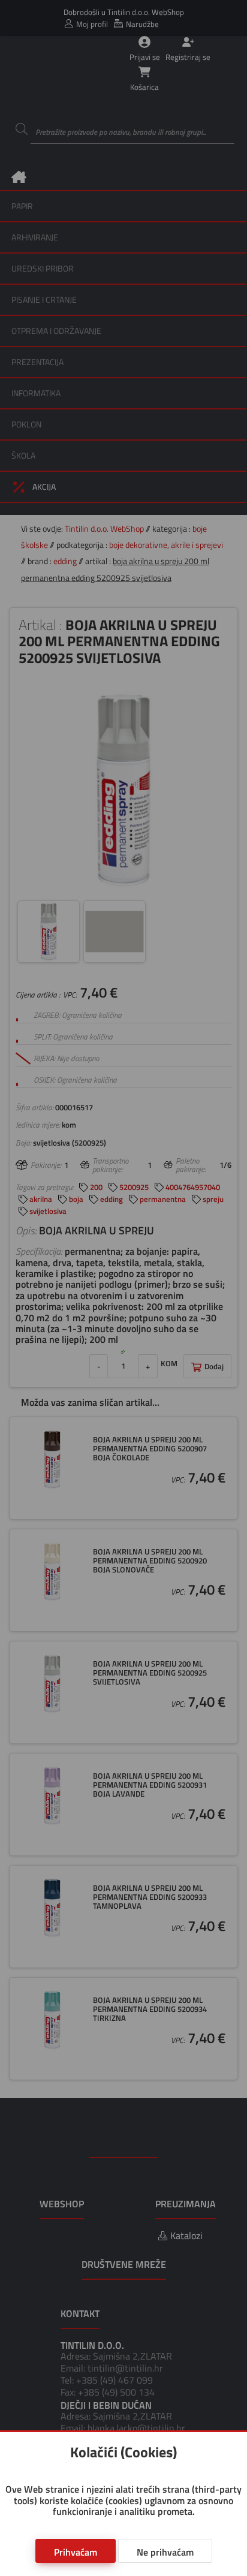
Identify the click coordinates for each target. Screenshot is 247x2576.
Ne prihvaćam (165, 2552)
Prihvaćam (76, 2552)
